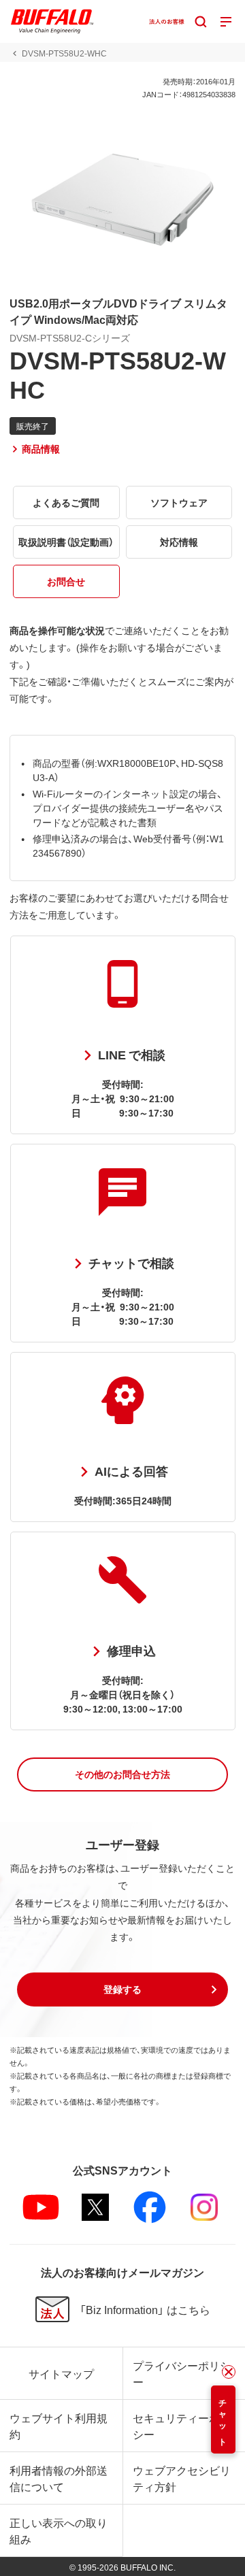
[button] (122, 1774)
